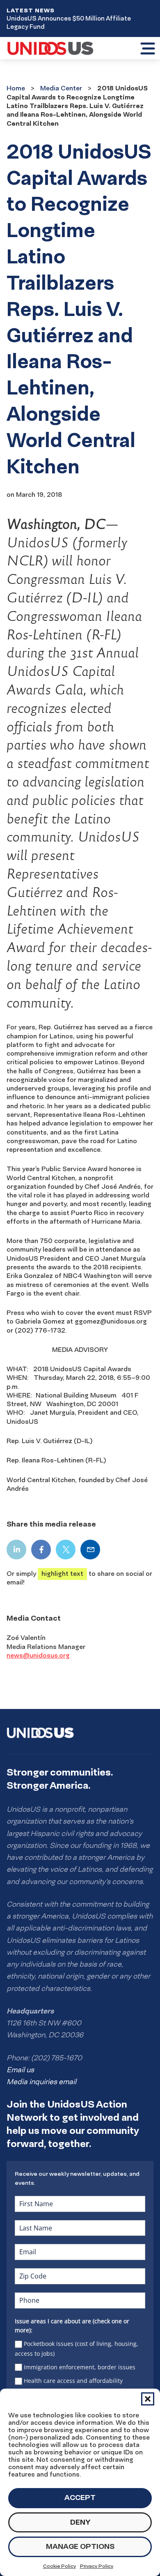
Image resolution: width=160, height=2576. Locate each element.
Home (16, 88)
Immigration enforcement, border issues (80, 2367)
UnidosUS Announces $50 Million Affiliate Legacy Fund (69, 22)
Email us (20, 2070)
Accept (80, 2497)
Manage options (80, 2546)
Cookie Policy (59, 2566)
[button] (148, 2399)
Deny (80, 2522)
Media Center (61, 88)
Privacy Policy (97, 2566)
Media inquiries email (41, 2082)
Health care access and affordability (73, 2381)
